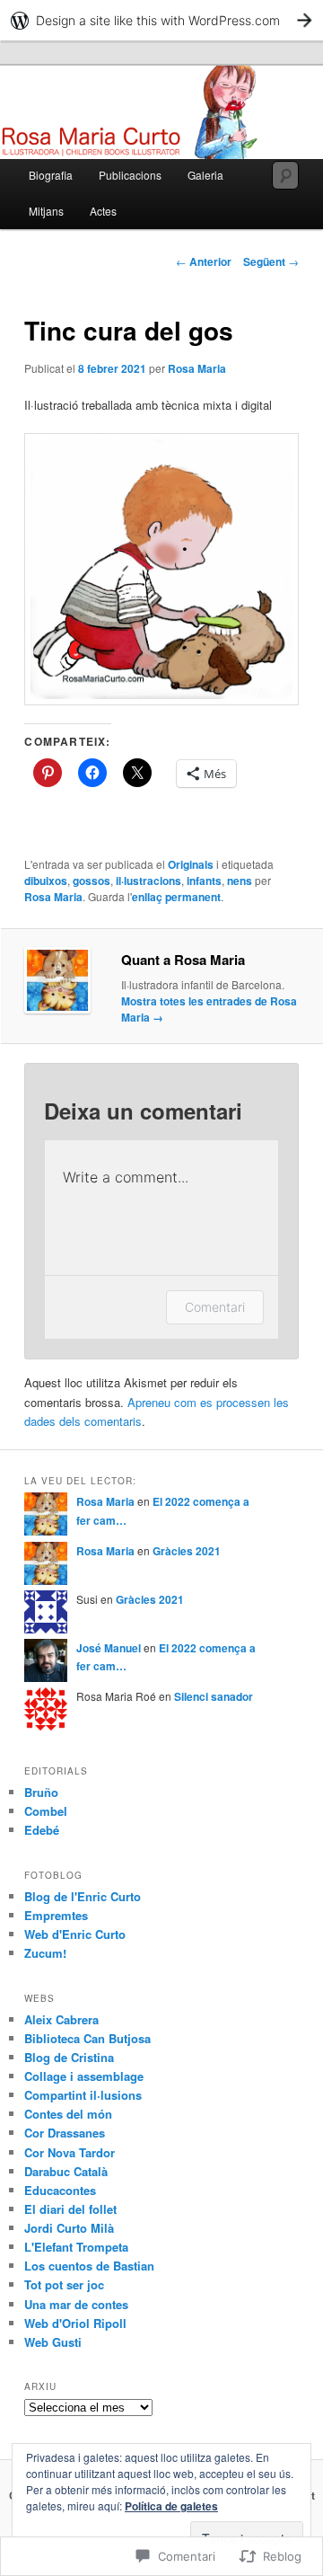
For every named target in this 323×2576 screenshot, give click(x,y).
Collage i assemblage (84, 2076)
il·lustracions (148, 881)
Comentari (215, 1307)
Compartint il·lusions (83, 2095)
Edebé (42, 1830)
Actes (103, 211)
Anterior (204, 261)
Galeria (205, 175)
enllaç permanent (176, 897)
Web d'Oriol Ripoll (75, 2323)
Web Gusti (53, 2342)
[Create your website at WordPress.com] (161, 20)
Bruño (41, 1792)
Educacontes (60, 2190)
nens (240, 881)
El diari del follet (70, 2209)
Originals (191, 864)
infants (204, 881)
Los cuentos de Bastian (89, 2266)
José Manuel (109, 1648)
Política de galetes (171, 2506)
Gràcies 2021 (187, 1551)
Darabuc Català (66, 2171)
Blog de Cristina (69, 2057)
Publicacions (130, 175)
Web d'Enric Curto (75, 1934)
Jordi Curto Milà (69, 2228)
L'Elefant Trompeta (76, 2247)
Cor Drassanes (65, 2133)
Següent (271, 261)
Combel (46, 1811)
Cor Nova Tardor (70, 2152)
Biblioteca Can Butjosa (87, 2038)
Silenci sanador (214, 1696)
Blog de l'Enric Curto (83, 1896)
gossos (92, 881)
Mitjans (46, 211)
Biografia (51, 175)
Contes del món (68, 2114)
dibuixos (46, 881)
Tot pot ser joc (64, 2284)
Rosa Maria (197, 368)
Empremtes (56, 1915)
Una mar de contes (76, 2304)
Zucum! (45, 1953)
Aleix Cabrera (61, 2019)
